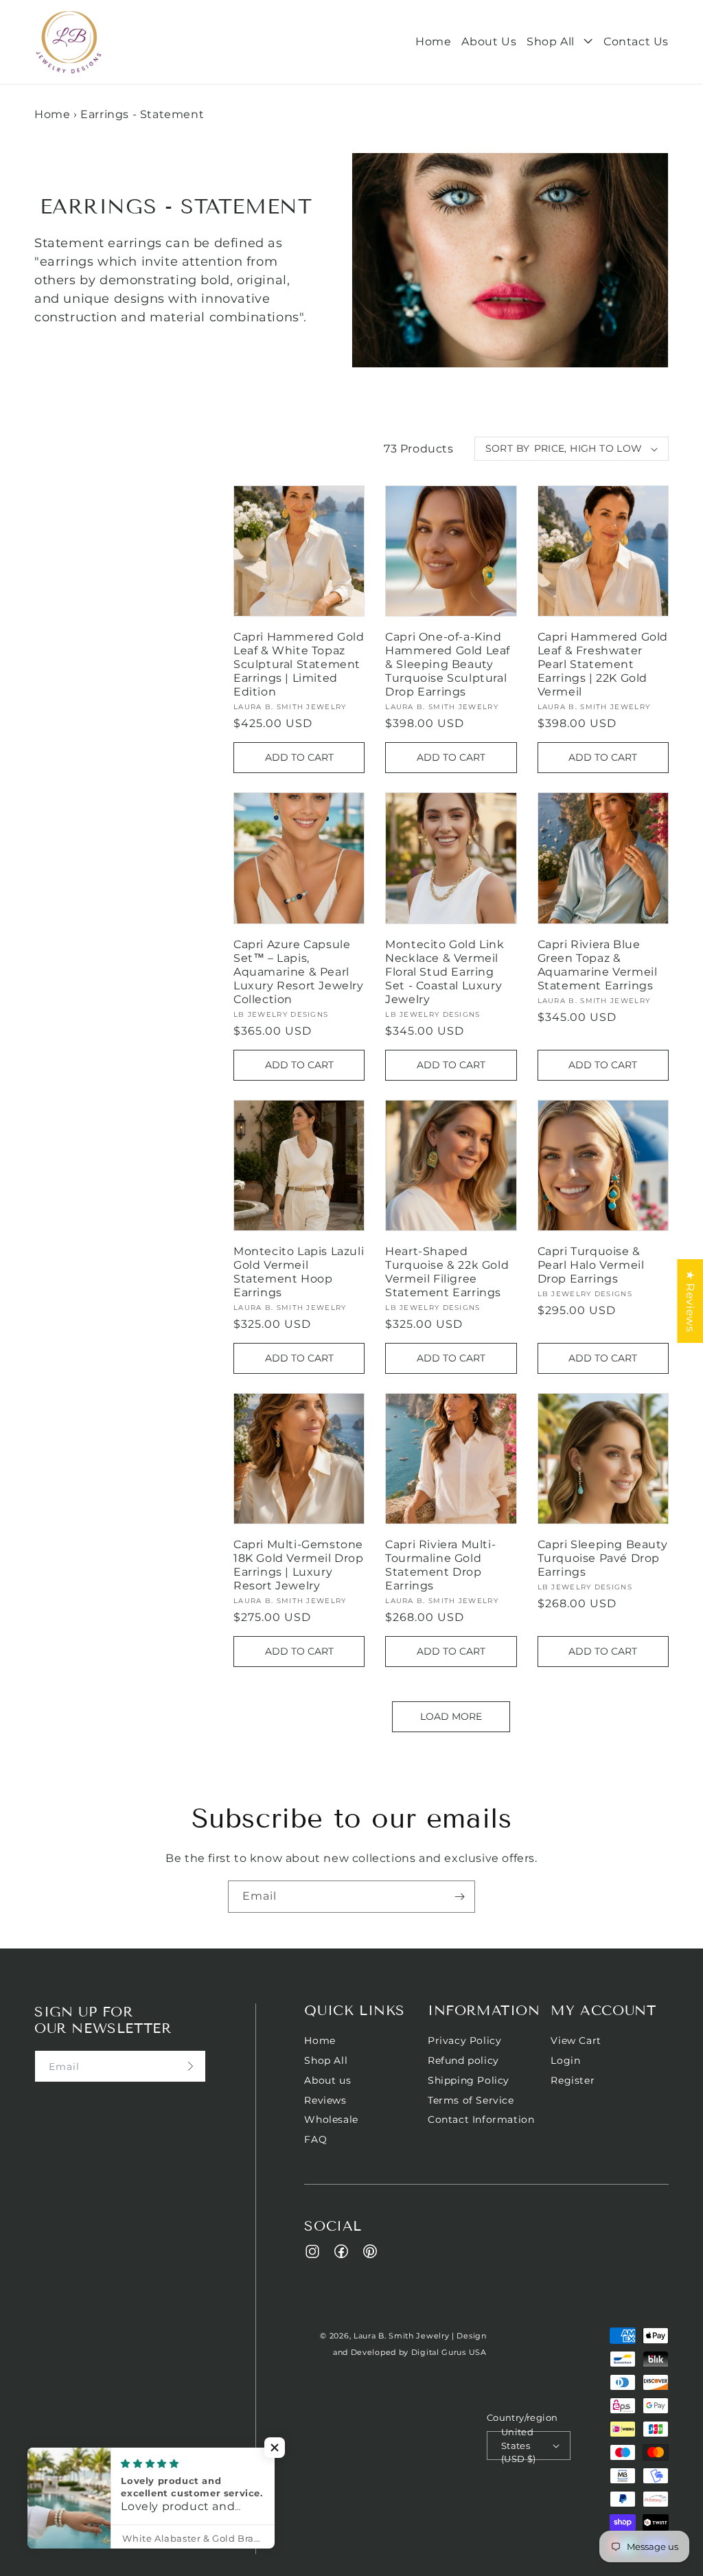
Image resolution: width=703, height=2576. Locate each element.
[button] (560, 42)
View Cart (576, 2041)
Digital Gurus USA (449, 2352)
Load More (451, 1716)
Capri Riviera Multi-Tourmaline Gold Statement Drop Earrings (440, 1565)
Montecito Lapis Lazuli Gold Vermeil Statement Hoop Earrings (299, 1272)
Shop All (326, 2060)
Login (565, 2060)
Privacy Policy (464, 2041)
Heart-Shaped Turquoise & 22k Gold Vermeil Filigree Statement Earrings (447, 1272)
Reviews (325, 2100)
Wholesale (331, 2119)
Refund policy (463, 2060)
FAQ (315, 2139)
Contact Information (481, 2119)
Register (573, 2080)
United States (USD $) (519, 2446)
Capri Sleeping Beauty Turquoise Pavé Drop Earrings (603, 1558)
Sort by (508, 448)
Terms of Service (471, 2100)
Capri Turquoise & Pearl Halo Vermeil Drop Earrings (591, 1265)
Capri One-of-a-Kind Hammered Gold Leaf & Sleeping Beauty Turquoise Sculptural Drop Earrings (448, 664)
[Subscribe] (459, 1897)
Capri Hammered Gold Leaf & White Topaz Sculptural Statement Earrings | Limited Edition (299, 664)
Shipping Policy (469, 2080)
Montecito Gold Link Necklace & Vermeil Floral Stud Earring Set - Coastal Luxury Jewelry (445, 972)
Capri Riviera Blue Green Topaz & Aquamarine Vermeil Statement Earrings (598, 965)
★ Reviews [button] (690, 1301)
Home (52, 114)
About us (327, 2080)
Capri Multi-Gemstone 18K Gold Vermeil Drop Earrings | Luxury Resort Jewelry (299, 1565)
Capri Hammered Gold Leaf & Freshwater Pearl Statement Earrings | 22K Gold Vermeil (603, 664)
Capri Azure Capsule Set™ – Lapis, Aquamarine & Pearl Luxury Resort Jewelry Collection (299, 972)
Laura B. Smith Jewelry (401, 2336)
